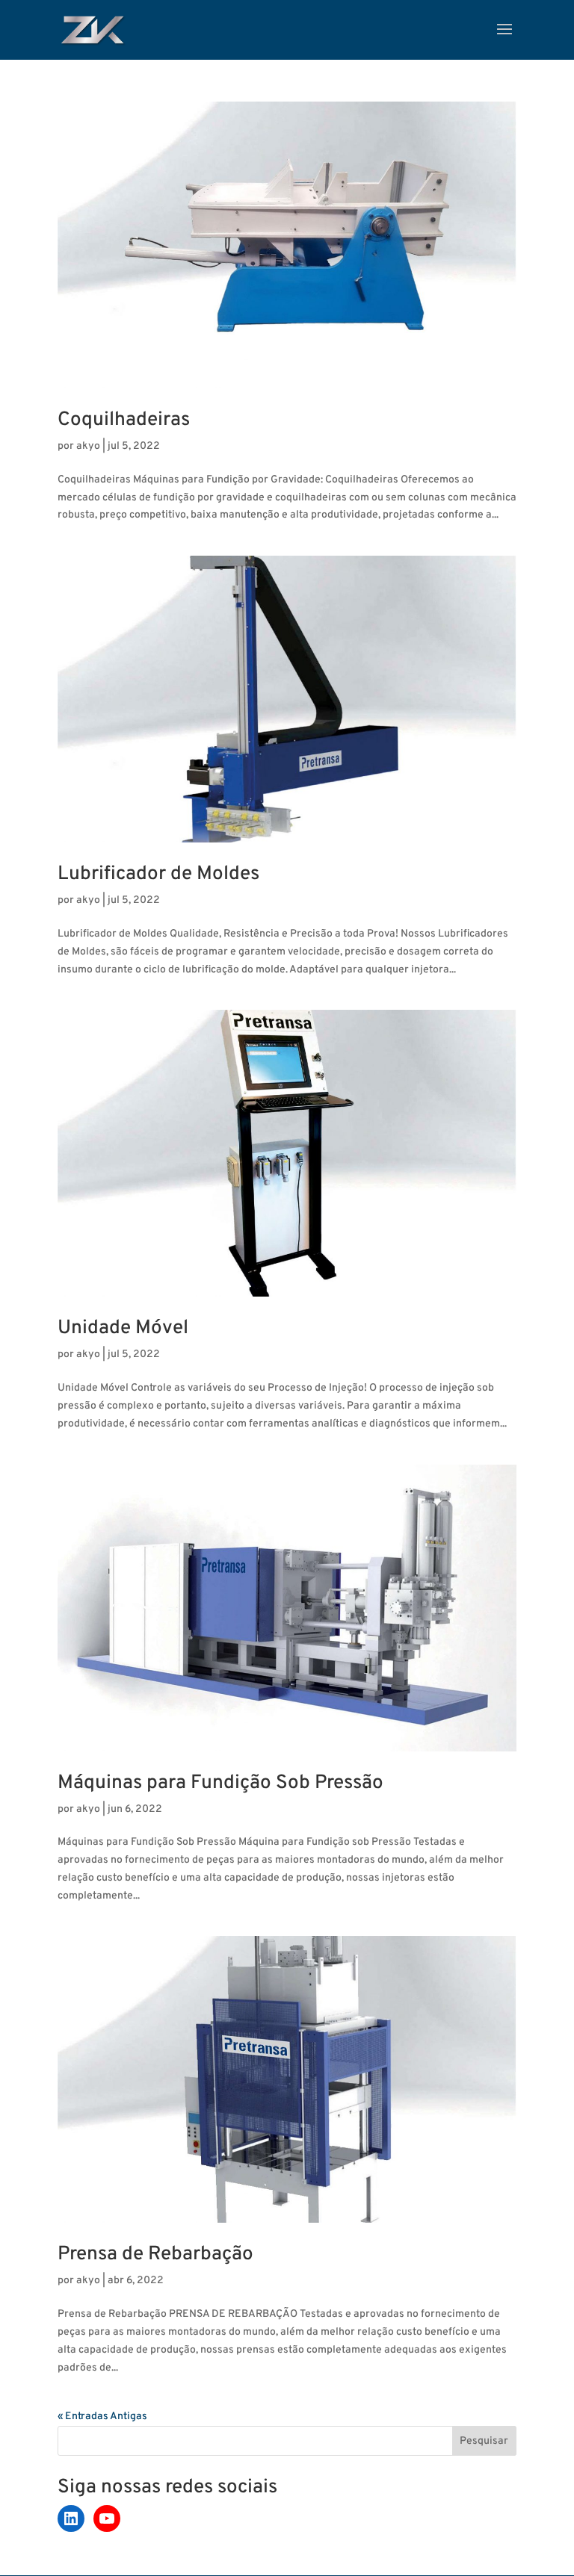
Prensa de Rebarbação (155, 2254)
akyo (88, 446)
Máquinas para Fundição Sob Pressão (220, 1783)
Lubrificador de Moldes (158, 874)
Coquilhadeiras (124, 420)
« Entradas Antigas (102, 2417)
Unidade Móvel (123, 1328)
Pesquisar (484, 2441)
